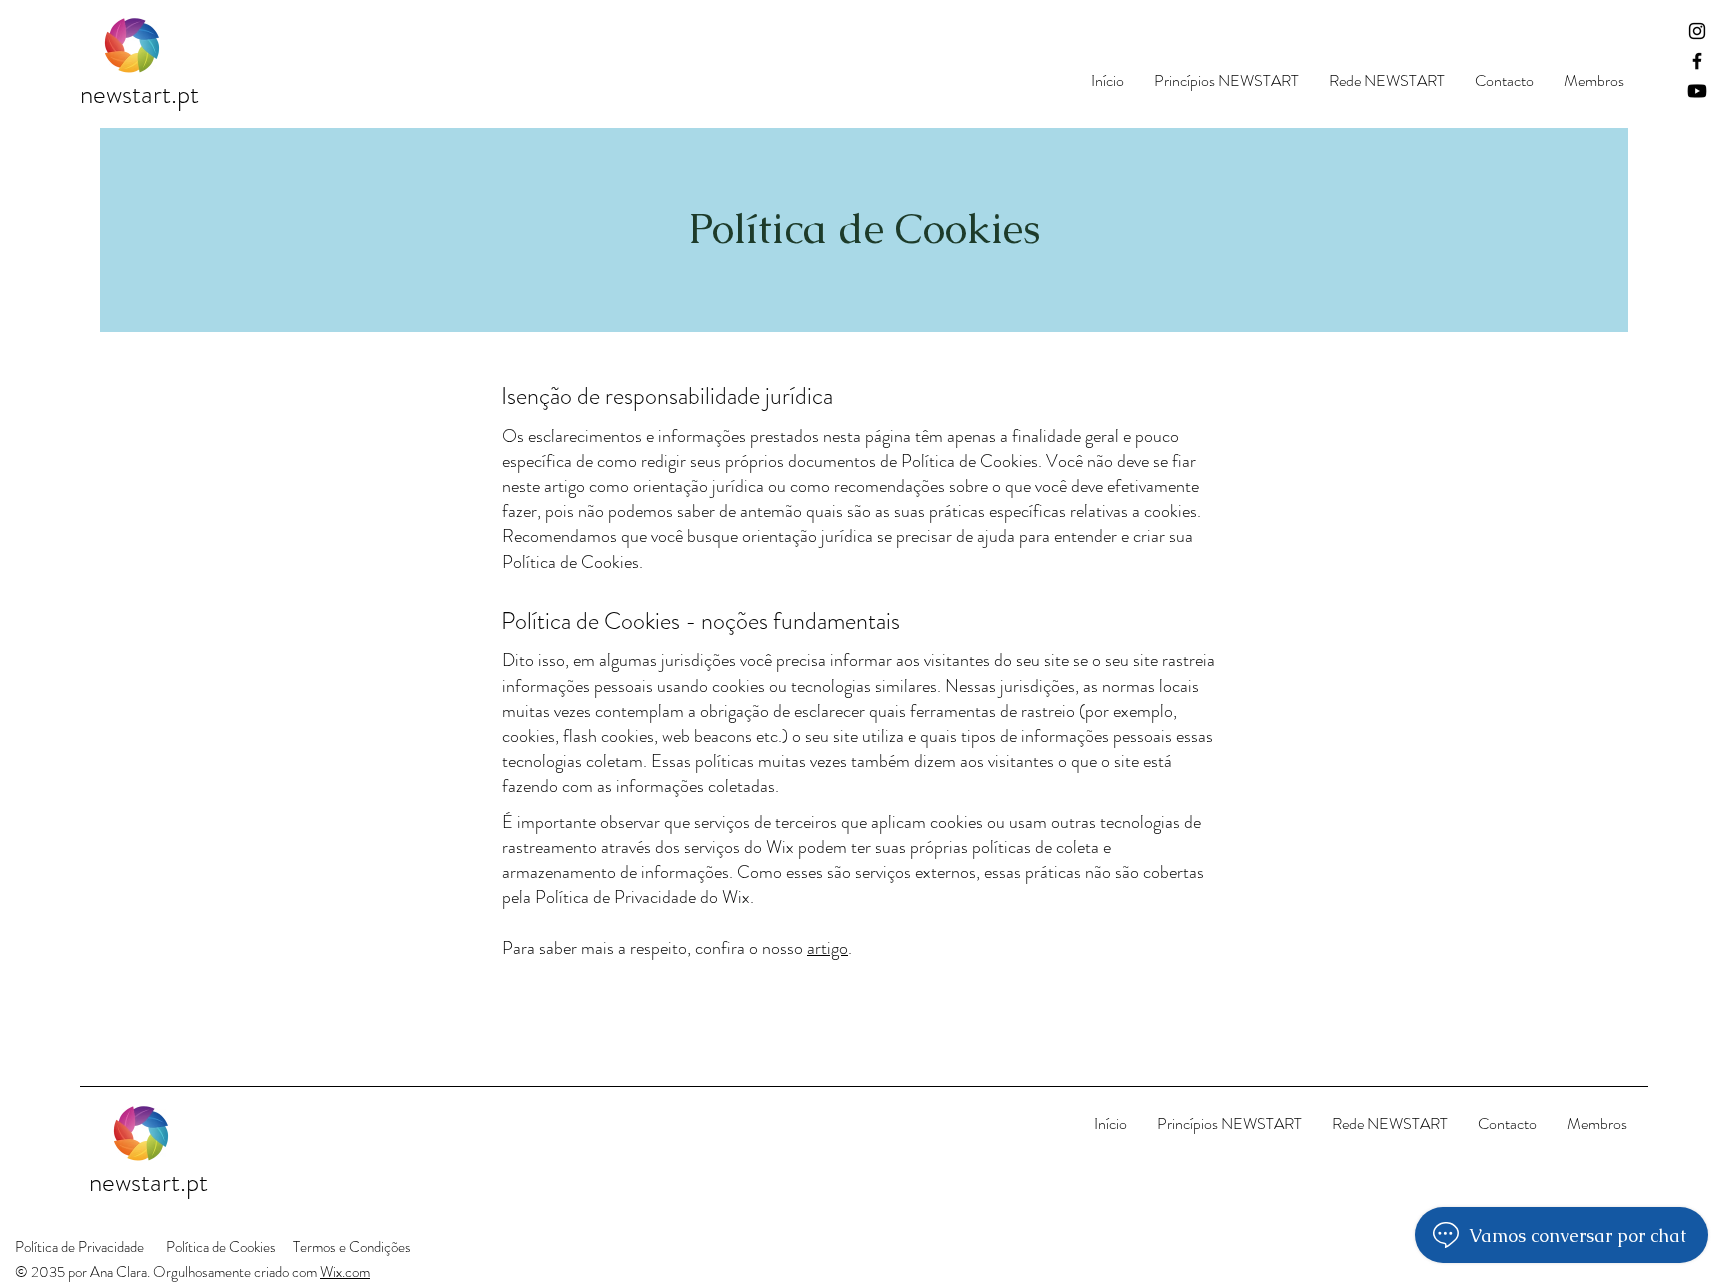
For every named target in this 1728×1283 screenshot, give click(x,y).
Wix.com (345, 1272)
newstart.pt (139, 94)
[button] (1226, 80)
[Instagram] (1697, 31)
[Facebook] (1697, 61)
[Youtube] (1697, 91)
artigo (827, 948)
